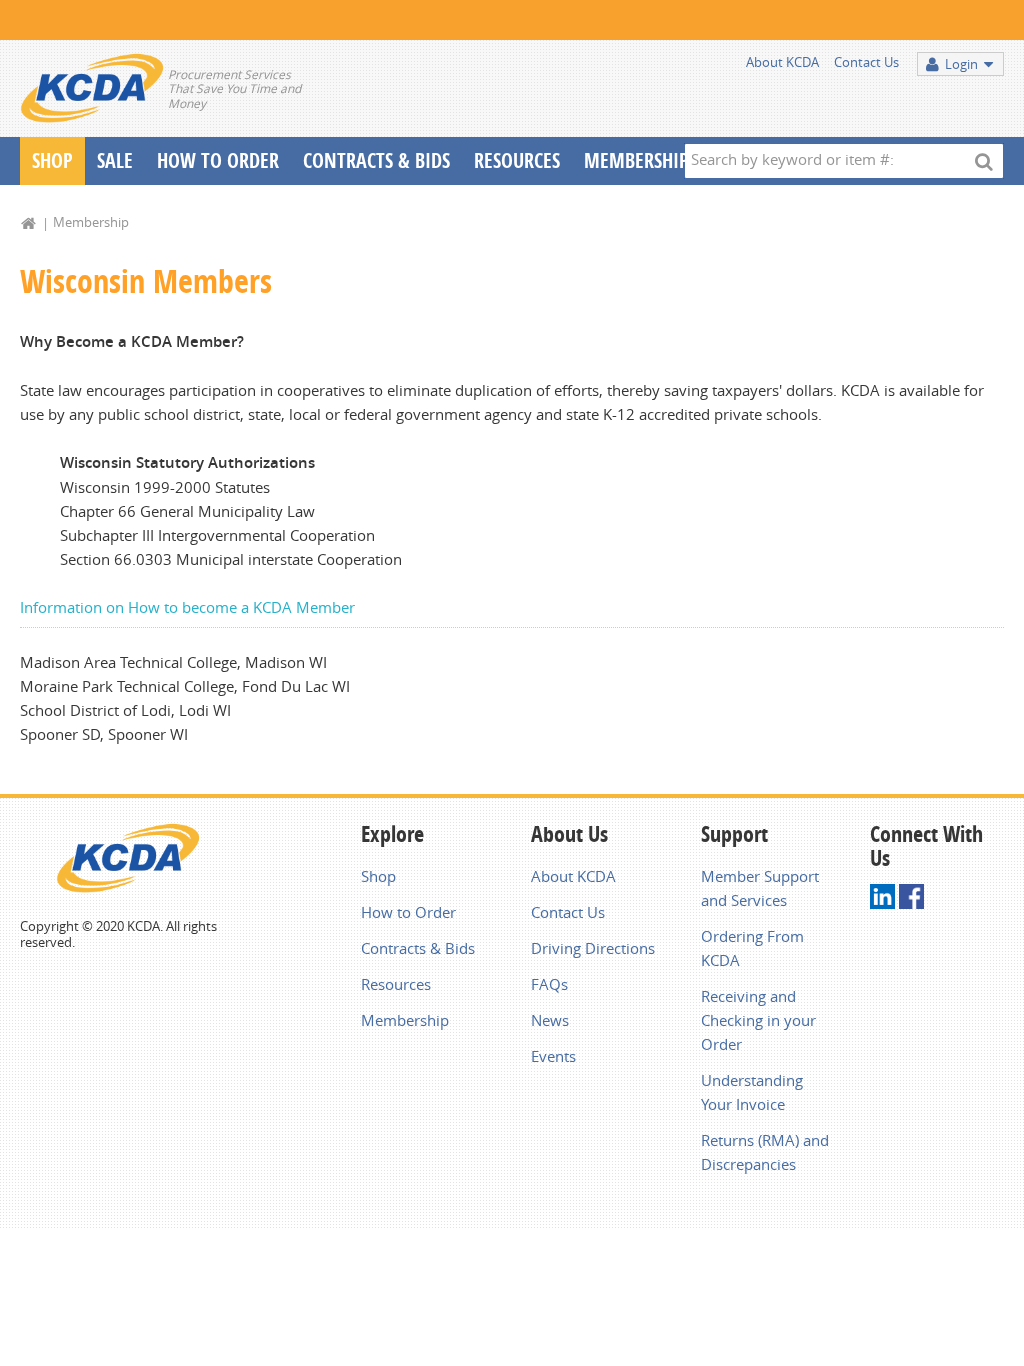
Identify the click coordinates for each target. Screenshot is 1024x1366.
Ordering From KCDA (752, 948)
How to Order (408, 912)
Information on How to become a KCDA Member (187, 607)
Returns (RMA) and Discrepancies (765, 1152)
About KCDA (782, 62)
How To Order (218, 160)
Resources (517, 160)
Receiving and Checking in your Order (758, 1020)
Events (553, 1056)
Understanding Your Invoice (752, 1092)
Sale (115, 160)
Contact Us (866, 62)
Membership (636, 160)
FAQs (549, 984)
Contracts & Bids (376, 160)
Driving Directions (593, 948)
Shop (52, 160)
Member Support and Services (760, 888)
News (550, 1020)
